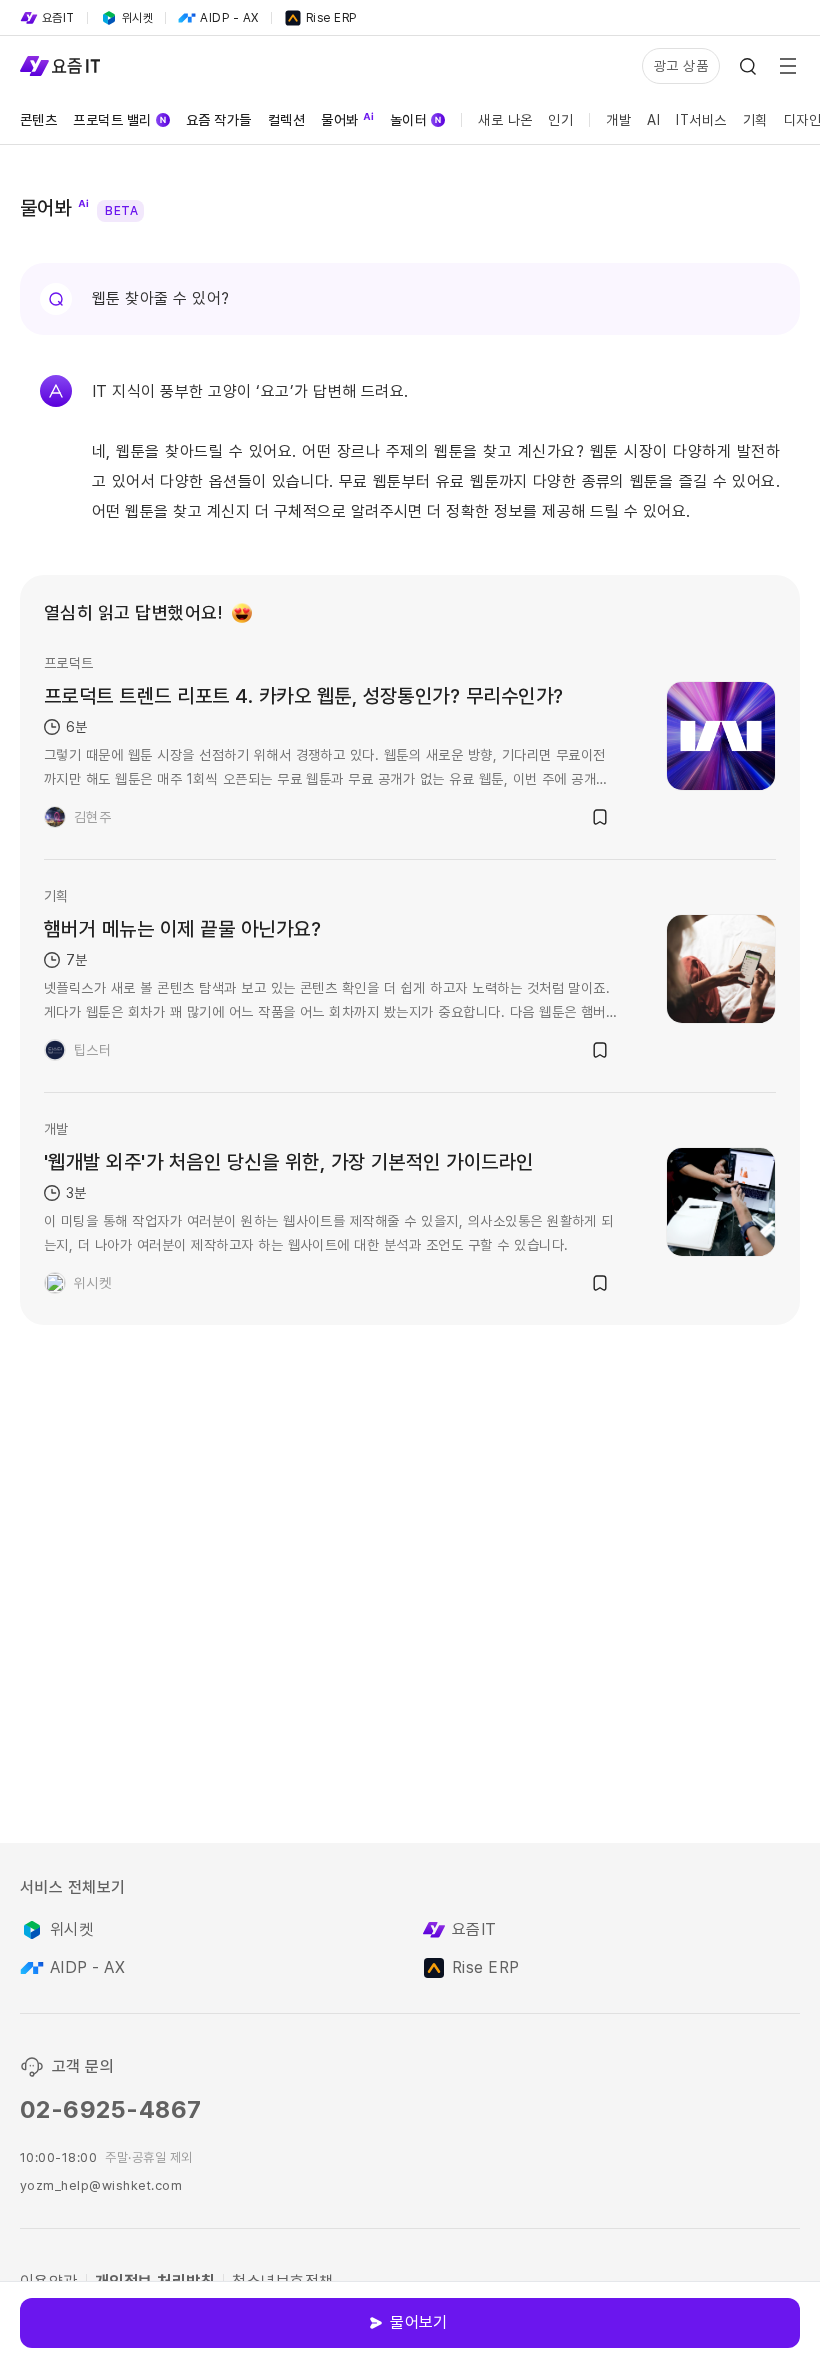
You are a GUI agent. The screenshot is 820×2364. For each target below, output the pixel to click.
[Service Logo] (60, 66)
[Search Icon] (748, 66)
